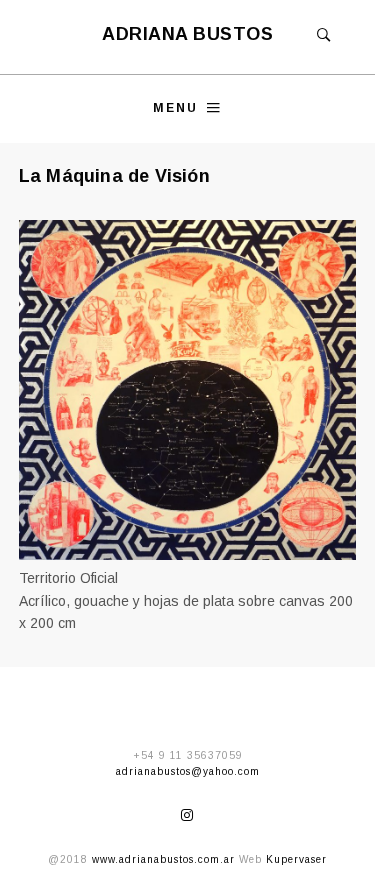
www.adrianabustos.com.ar (163, 859)
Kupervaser (296, 859)
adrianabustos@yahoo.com (188, 771)
